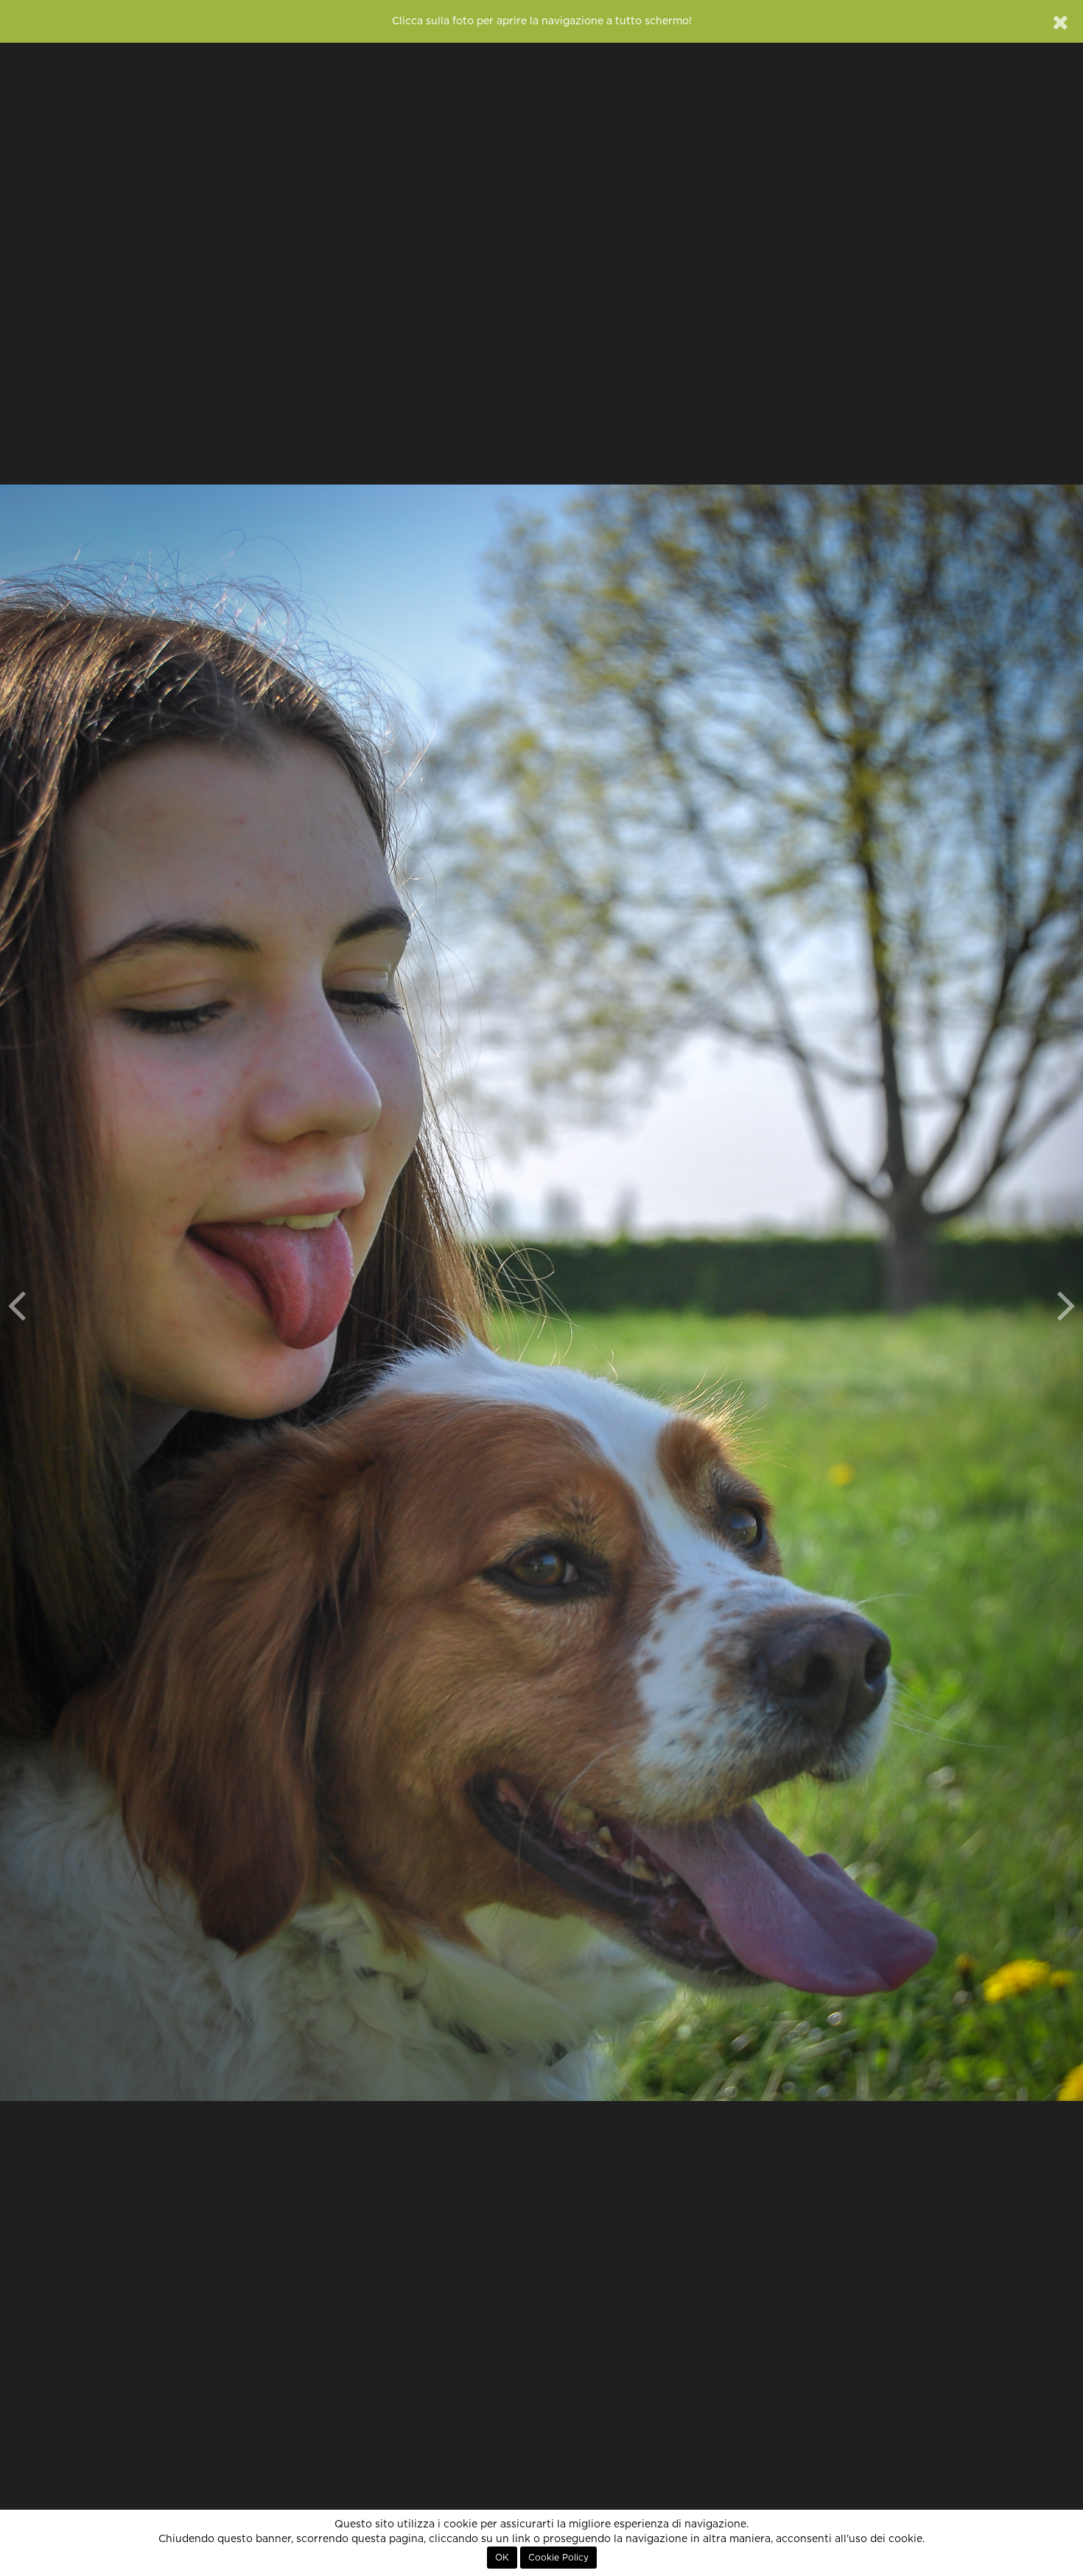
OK (502, 2558)
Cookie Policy (558, 2558)
